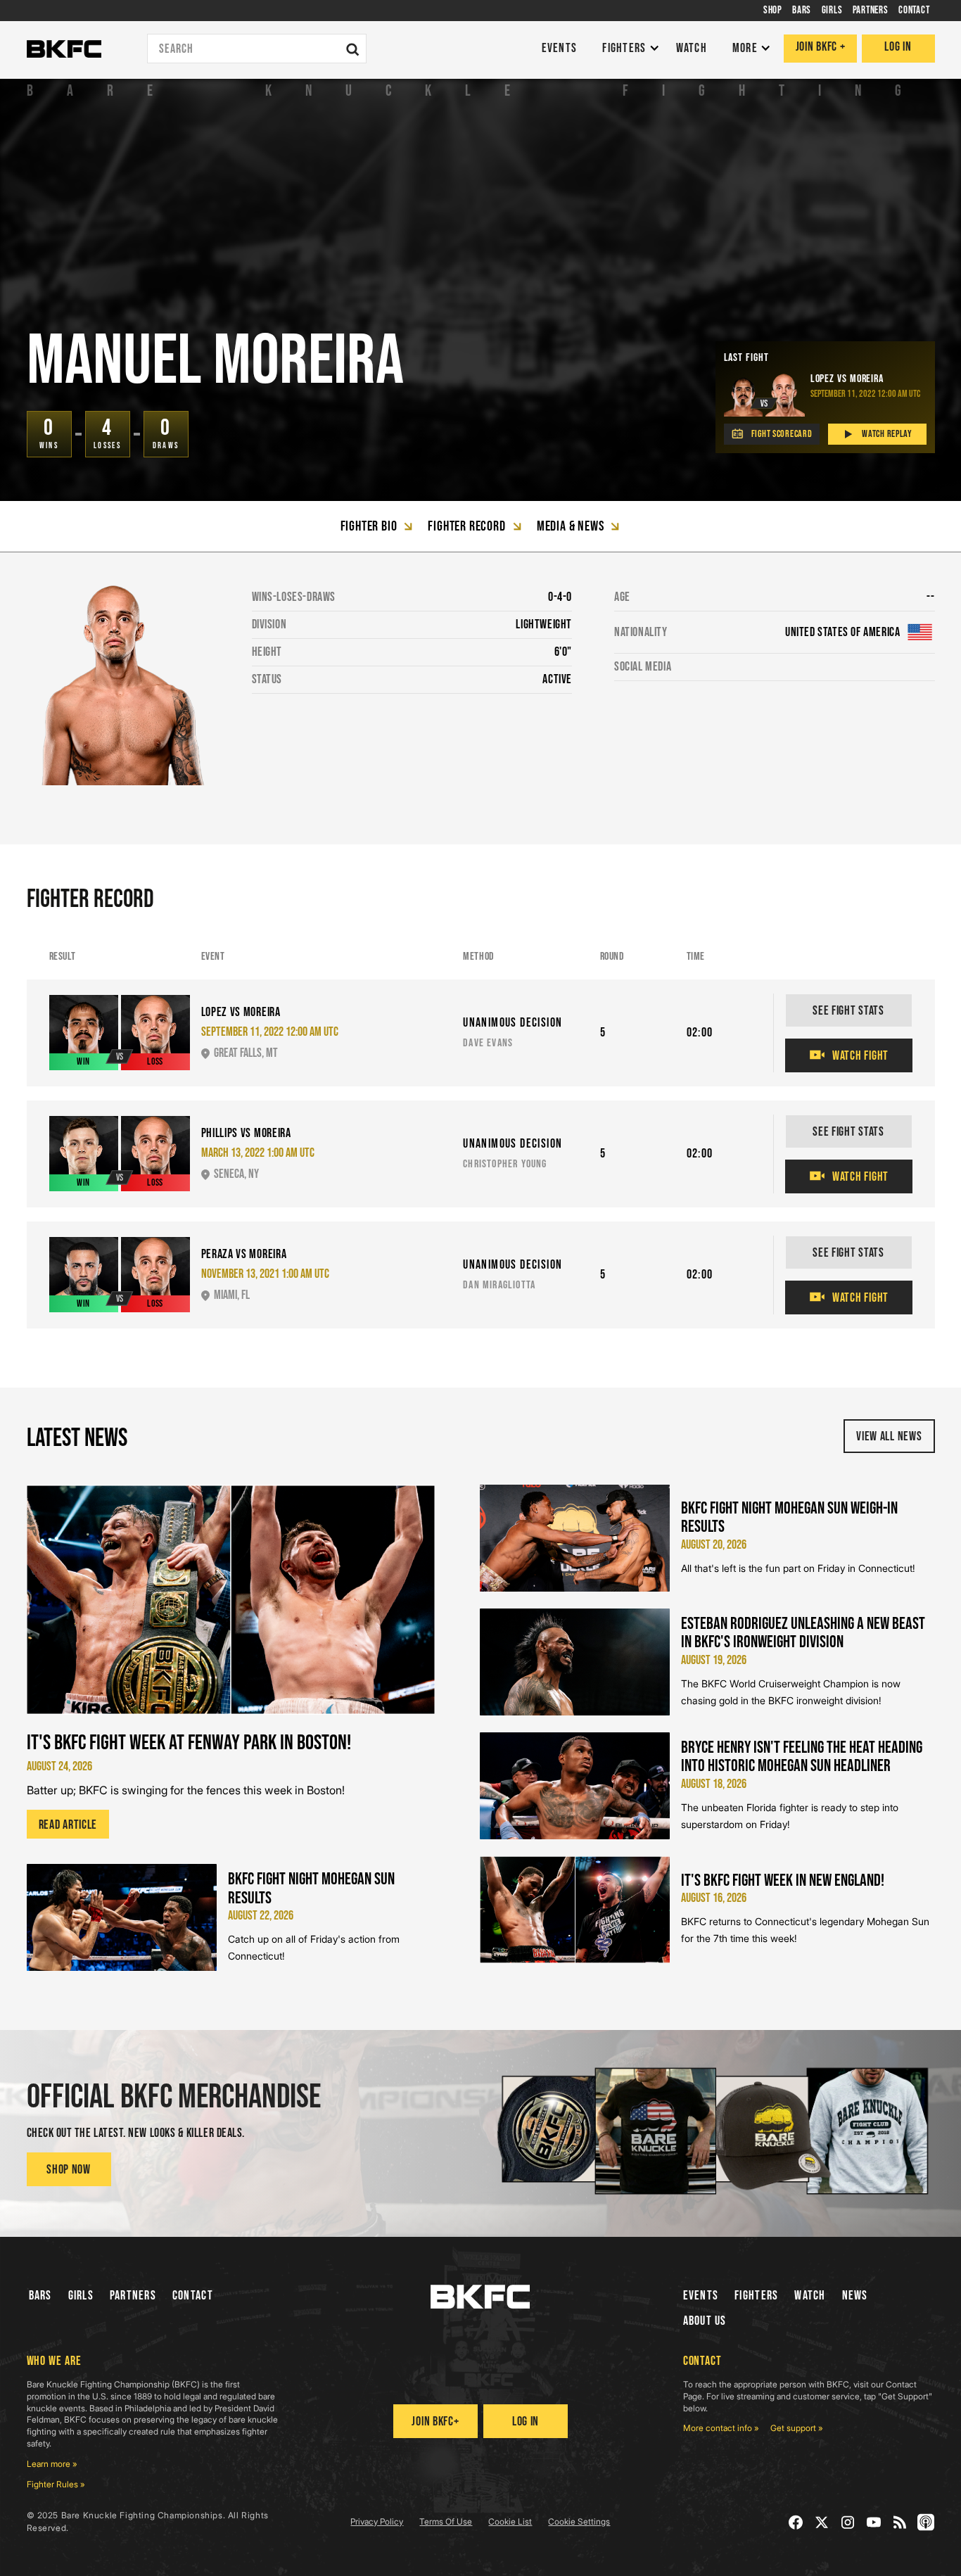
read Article (68, 1825)
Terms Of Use (446, 2521)
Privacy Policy (377, 2521)
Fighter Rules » (56, 2484)
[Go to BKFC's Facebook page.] (796, 2522)
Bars (40, 2296)
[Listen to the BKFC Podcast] (926, 2522)
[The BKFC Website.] (480, 2297)
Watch (810, 2296)
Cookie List (510, 2521)
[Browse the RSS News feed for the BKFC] (900, 2522)
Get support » (797, 2428)
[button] (627, 49)
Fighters (756, 2296)
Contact (193, 2296)
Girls (81, 2296)
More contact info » (721, 2428)
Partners (133, 2296)
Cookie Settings (579, 2521)
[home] (64, 49)
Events (701, 2296)
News (855, 2296)
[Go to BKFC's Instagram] (848, 2522)
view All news (889, 1436)
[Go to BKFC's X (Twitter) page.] (822, 2522)
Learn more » (52, 2464)
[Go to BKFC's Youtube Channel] (874, 2522)
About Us (705, 2321)
